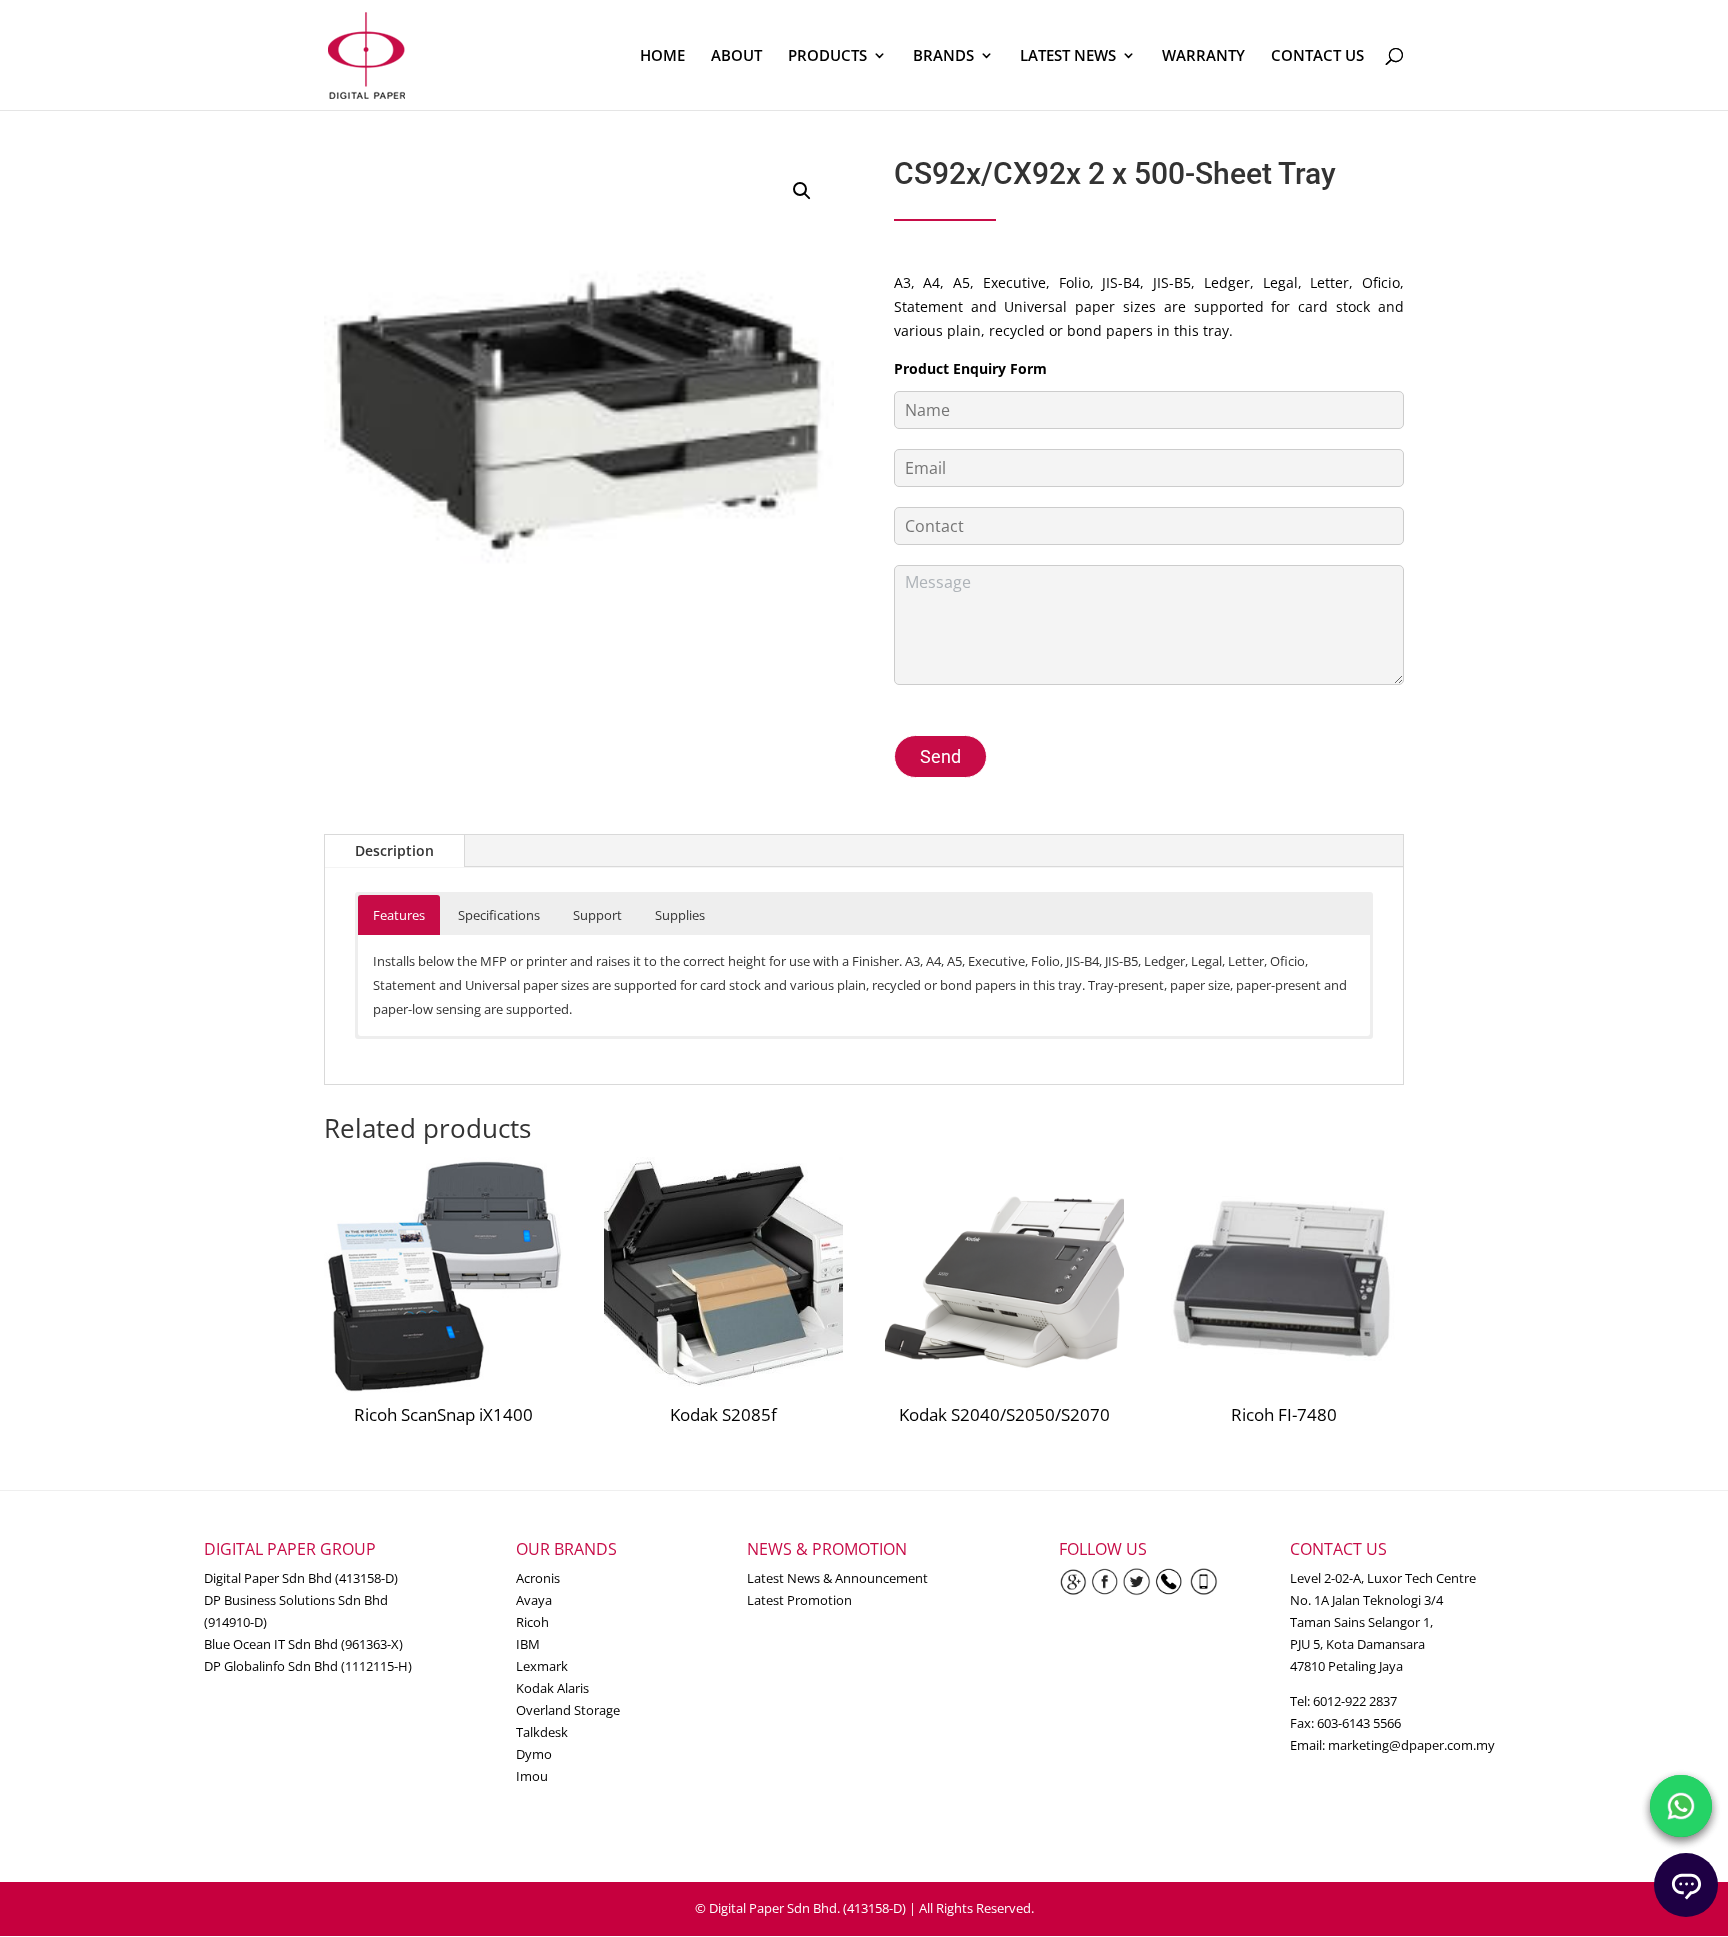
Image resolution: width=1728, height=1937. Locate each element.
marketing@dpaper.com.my (1411, 1745)
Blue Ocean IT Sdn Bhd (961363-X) (303, 1644)
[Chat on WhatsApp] (1681, 1806)
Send (940, 756)
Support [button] (597, 915)
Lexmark (542, 1666)
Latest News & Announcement (837, 1578)
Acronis (538, 1578)
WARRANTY (1203, 56)
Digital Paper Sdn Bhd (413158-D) (301, 1578)
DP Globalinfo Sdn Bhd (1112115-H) (308, 1666)
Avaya (534, 1600)
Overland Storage (568, 1710)
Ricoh (532, 1622)
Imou (532, 1776)
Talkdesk (542, 1732)
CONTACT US (1317, 56)
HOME (662, 56)
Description (394, 850)
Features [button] (399, 915)
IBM (528, 1644)
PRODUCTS (827, 56)
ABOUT (736, 56)
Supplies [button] (680, 915)
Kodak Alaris (552, 1688)
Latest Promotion (799, 1600)
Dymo (534, 1754)
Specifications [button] (499, 915)
